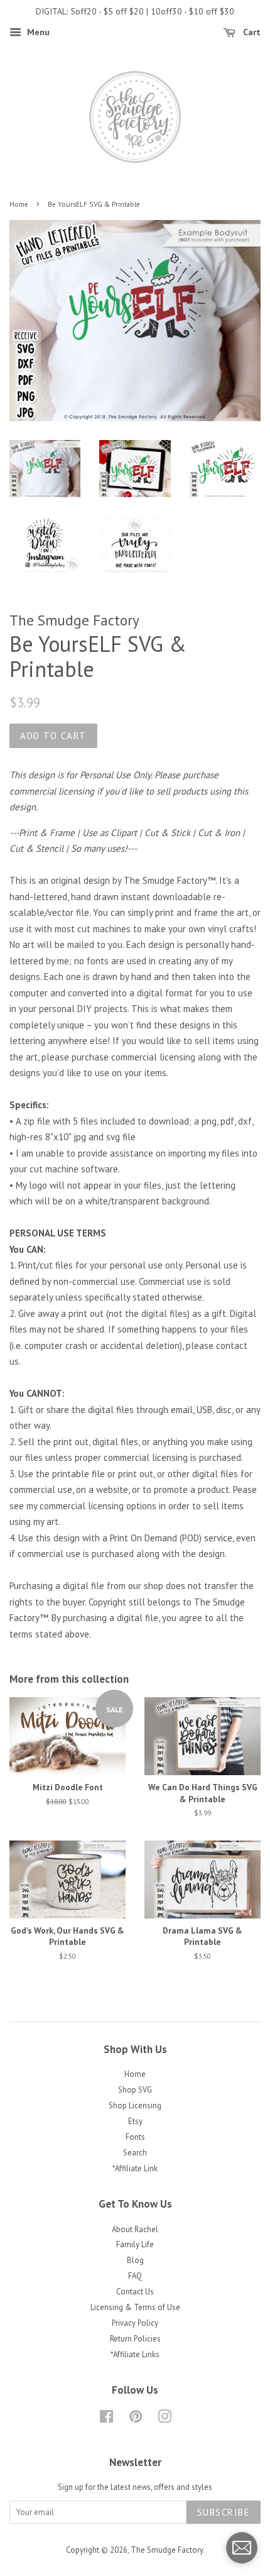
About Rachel (135, 2229)
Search (135, 2153)
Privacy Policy (135, 2323)
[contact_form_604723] (242, 2548)
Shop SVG (135, 2090)
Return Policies (135, 2339)
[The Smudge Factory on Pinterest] (136, 2419)
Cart (251, 32)
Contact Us (135, 2292)
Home (19, 204)
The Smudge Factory (167, 2550)
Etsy (135, 2121)
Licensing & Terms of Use (135, 2307)
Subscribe (224, 2512)
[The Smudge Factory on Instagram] (165, 2419)
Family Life (135, 2244)
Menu (37, 32)
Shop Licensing (135, 2105)
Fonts (135, 2137)
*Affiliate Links (135, 2354)
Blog (135, 2260)
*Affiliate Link (135, 2168)
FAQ (135, 2276)
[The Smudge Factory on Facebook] (106, 2419)
